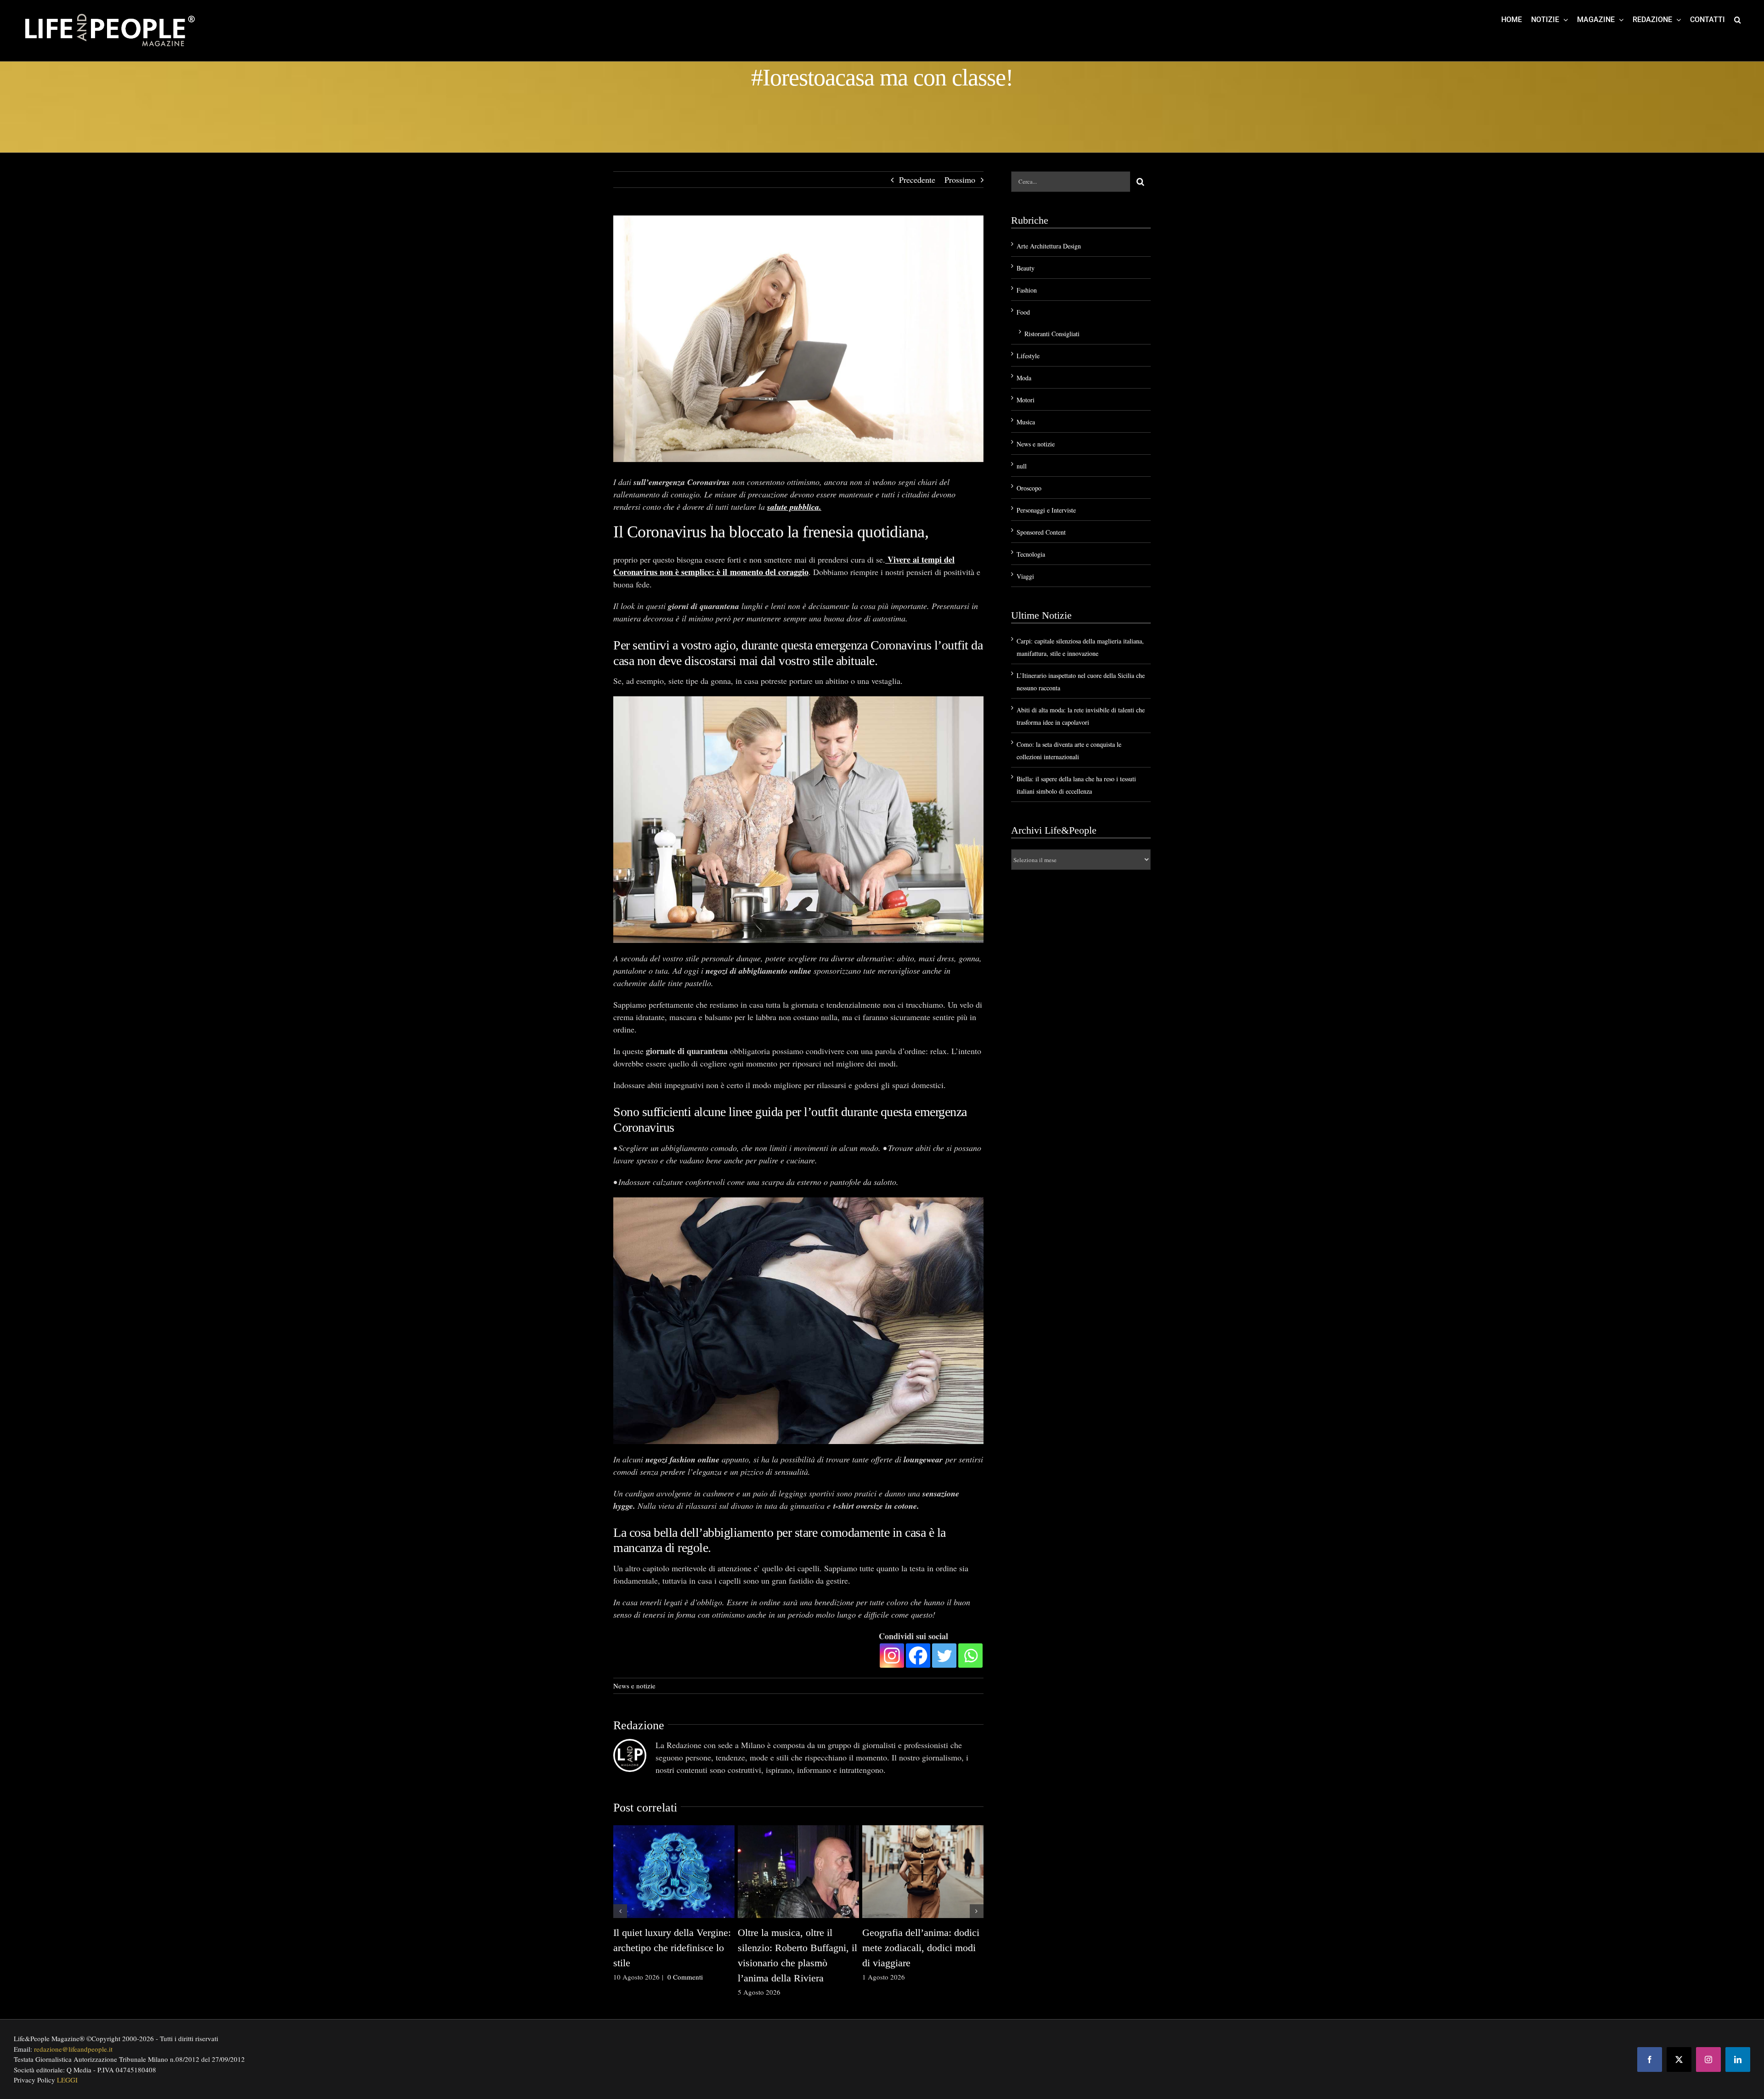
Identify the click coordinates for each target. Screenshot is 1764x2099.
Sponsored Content (1041, 532)
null (1022, 466)
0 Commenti (685, 1977)
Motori (1026, 400)
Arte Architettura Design (1049, 246)
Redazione (639, 1725)
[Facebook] (918, 1656)
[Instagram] (892, 1656)
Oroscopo (1029, 488)
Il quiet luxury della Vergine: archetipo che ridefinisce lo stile (672, 1948)
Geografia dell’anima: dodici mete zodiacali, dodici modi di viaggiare (921, 1948)
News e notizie (634, 1686)
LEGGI (67, 2080)
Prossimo (960, 180)
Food (1023, 312)
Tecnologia (1031, 554)
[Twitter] (944, 1656)
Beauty (1026, 268)
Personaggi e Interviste (1046, 510)
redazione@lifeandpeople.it (73, 2049)
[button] (1738, 19)
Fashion (1027, 290)
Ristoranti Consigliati (1052, 334)
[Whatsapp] (970, 1656)
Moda (1024, 378)
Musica (1026, 422)
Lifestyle (1028, 356)
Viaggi (1025, 576)
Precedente (917, 180)
